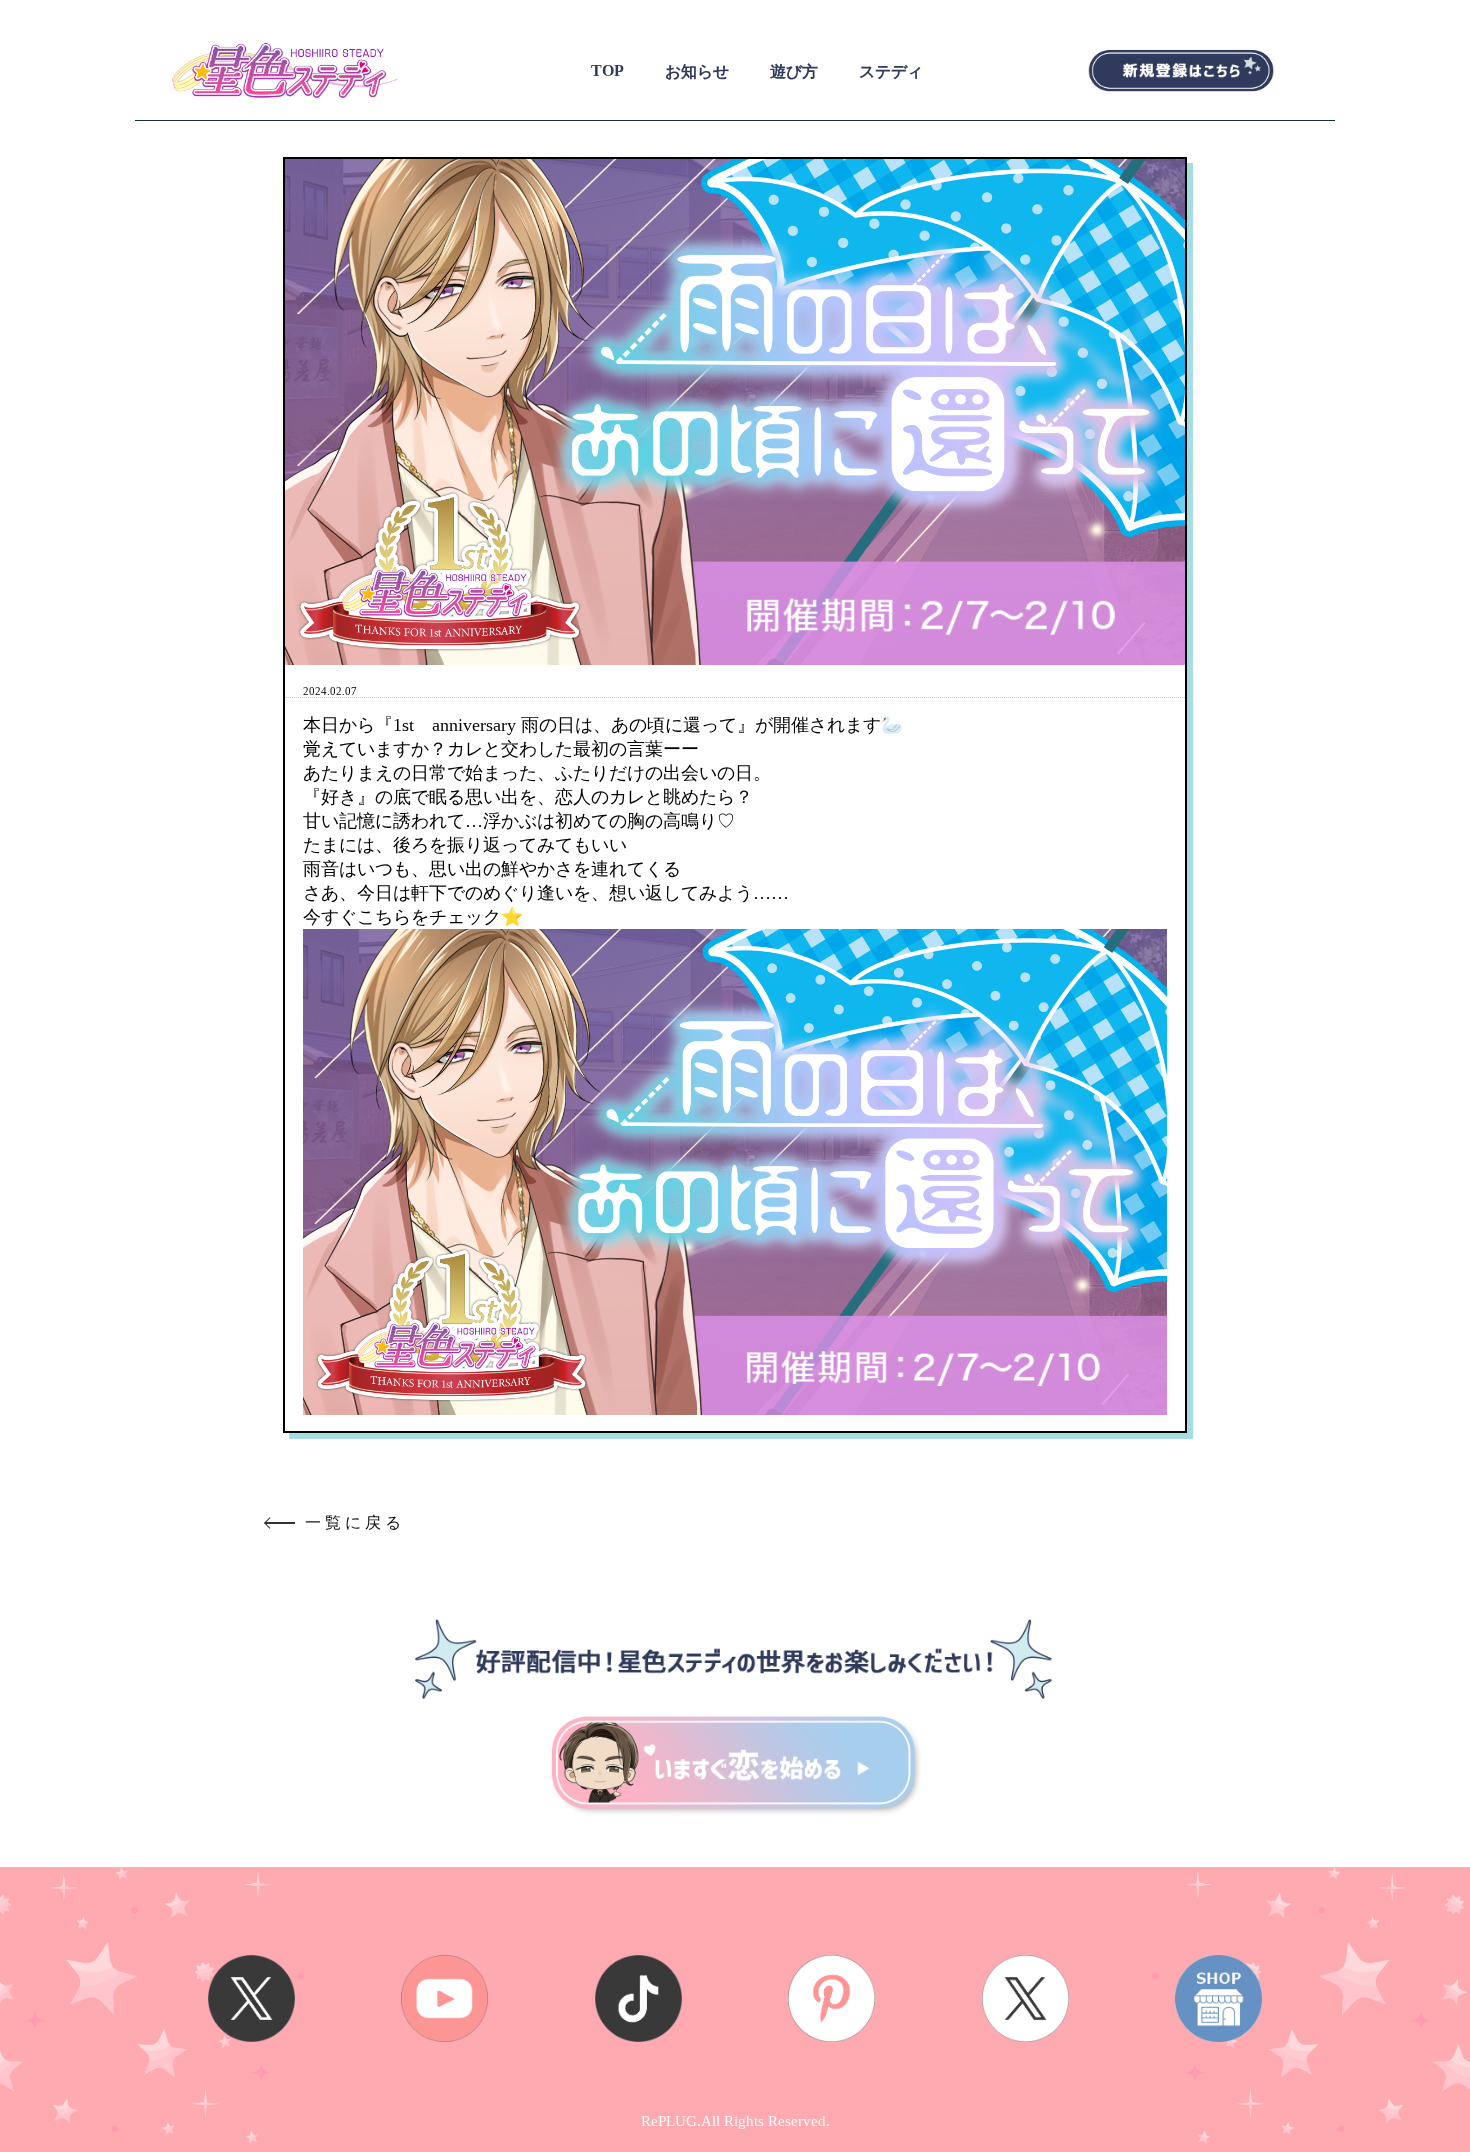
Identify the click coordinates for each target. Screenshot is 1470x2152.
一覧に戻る (355, 1522)
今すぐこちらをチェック (402, 917)
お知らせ (697, 71)
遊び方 (794, 71)
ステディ (891, 71)
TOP (607, 70)
